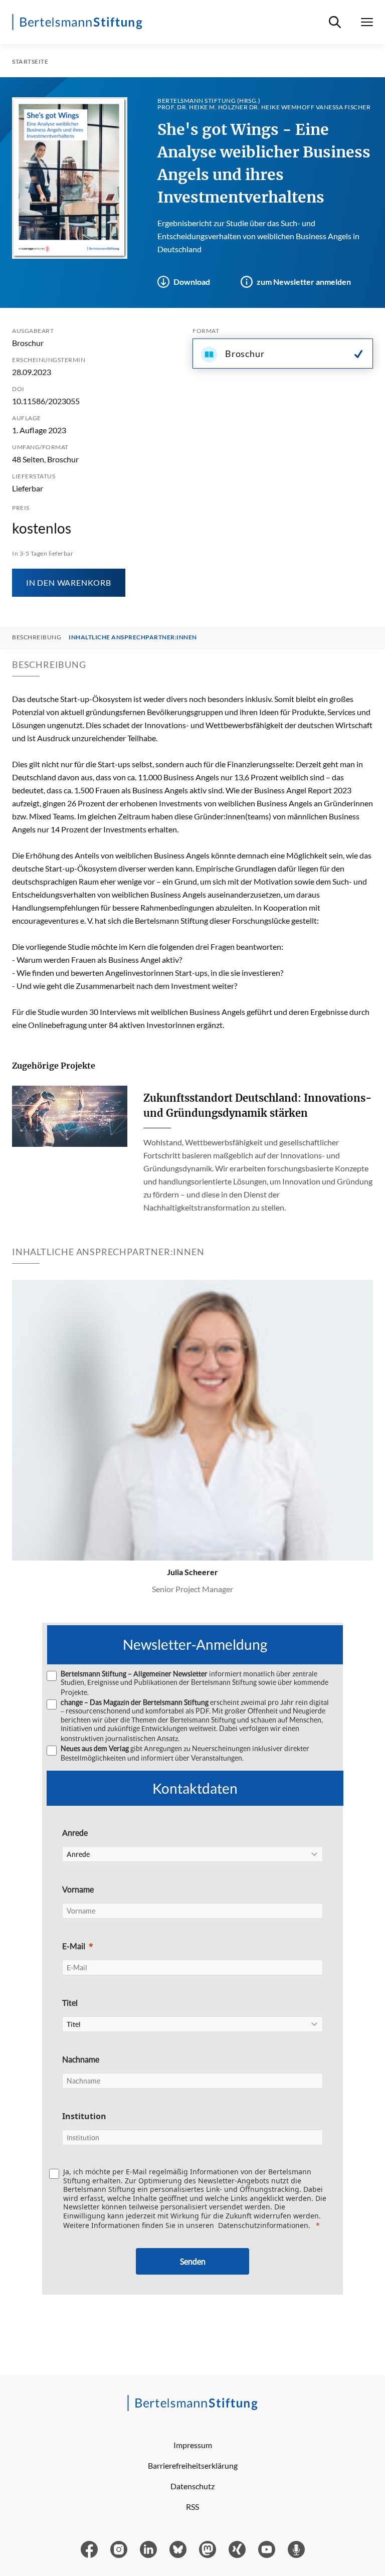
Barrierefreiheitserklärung (193, 2465)
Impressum (193, 2445)
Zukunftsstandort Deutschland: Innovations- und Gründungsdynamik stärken (258, 1105)
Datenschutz (192, 2486)
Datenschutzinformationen (263, 2225)
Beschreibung (37, 637)
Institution (84, 2116)
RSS (192, 2507)
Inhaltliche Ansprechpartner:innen (133, 637)
